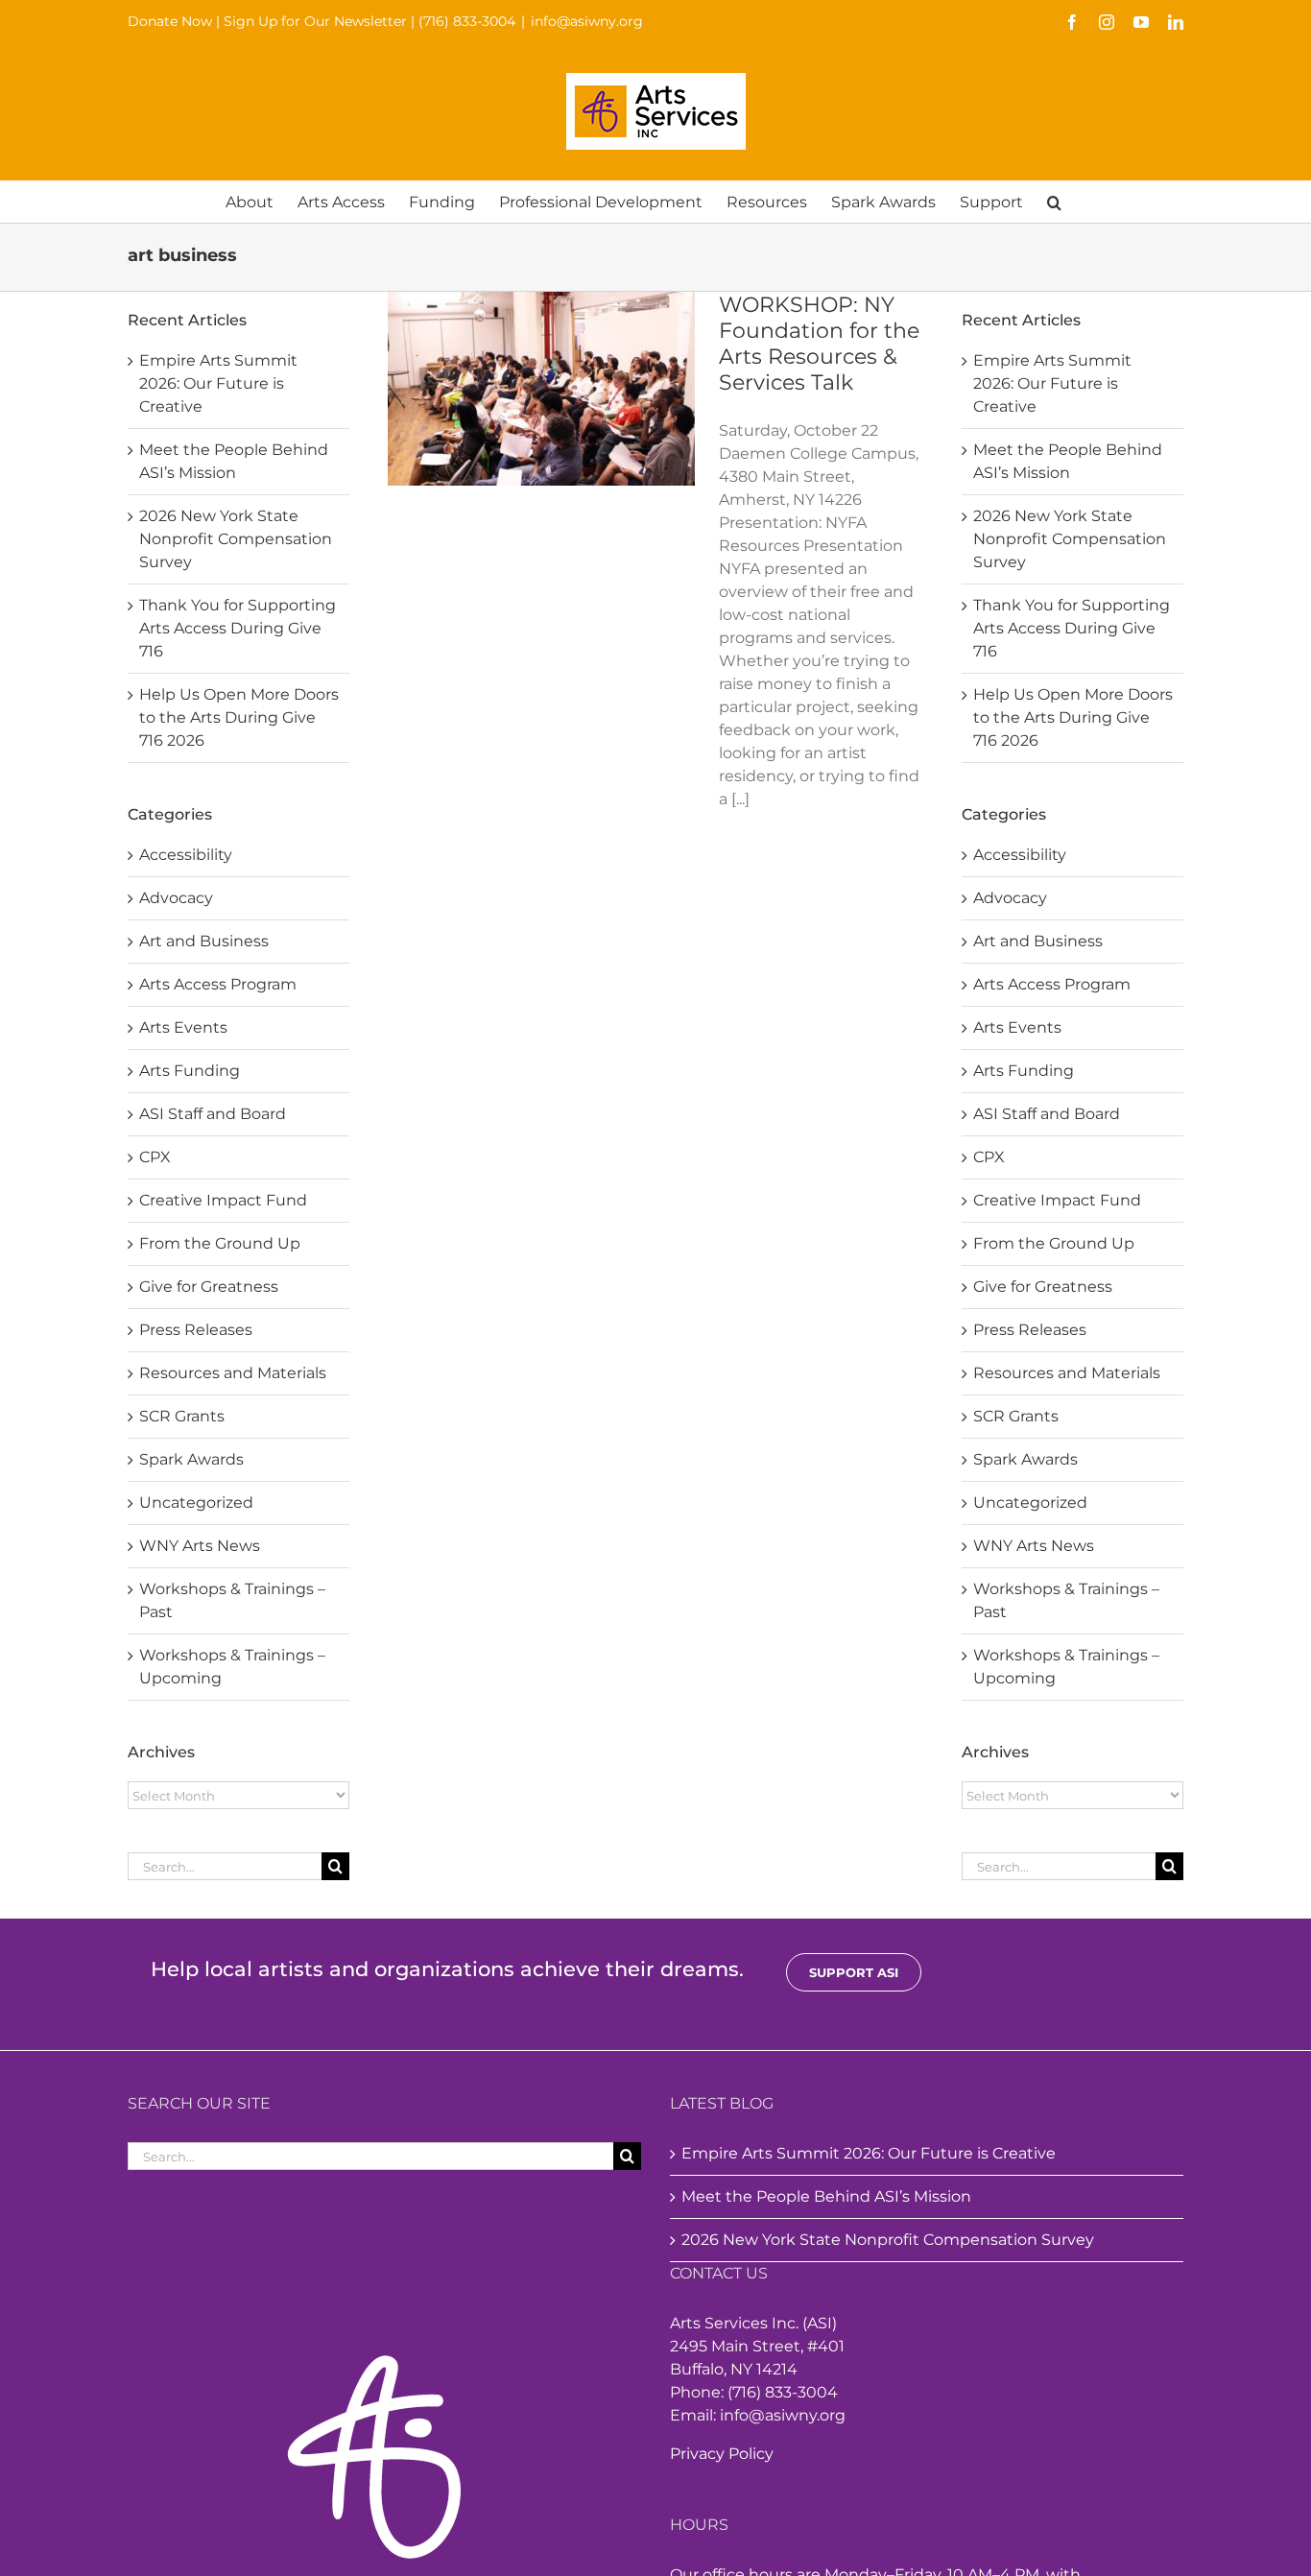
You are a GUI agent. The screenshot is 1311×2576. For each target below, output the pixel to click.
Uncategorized (196, 1503)
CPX (155, 1157)
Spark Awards (191, 1459)
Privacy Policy (722, 2454)
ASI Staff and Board (213, 1114)
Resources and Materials (233, 1373)
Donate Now (170, 21)
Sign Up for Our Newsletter (315, 21)
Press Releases (196, 1330)
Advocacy (176, 898)
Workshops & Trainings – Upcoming (232, 1667)
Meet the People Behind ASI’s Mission (826, 2196)
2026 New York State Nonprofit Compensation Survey (236, 539)
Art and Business (204, 941)
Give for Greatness (209, 1287)
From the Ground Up (220, 1243)
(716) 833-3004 (467, 21)
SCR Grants (182, 1416)
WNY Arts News (200, 1546)
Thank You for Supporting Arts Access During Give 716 (238, 628)
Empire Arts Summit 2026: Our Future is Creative (218, 383)
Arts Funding (190, 1071)
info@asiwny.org (587, 21)
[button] (1054, 201)
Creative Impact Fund (223, 1200)
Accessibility (186, 855)
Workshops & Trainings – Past (232, 1600)
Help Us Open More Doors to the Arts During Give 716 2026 (239, 717)
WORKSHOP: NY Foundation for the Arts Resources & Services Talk (819, 344)
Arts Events (183, 1027)
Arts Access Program (218, 984)
